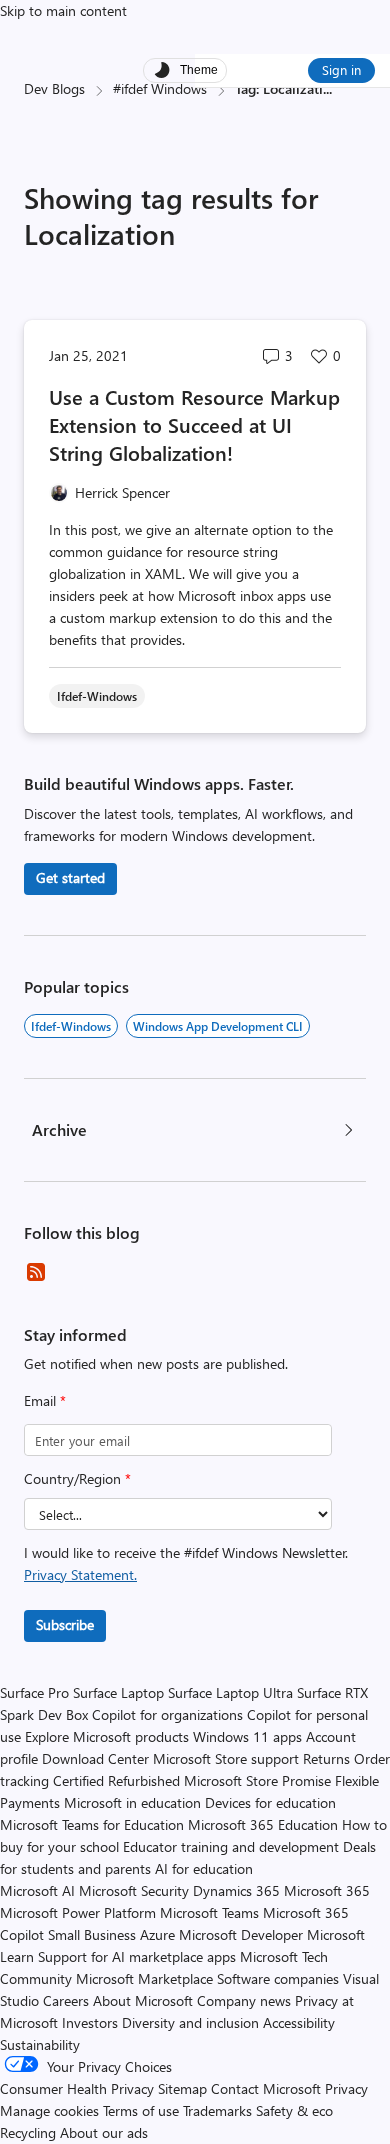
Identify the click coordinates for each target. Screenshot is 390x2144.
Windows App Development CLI (218, 1026)
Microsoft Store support (226, 1758)
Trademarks (217, 2110)
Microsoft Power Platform (78, 1912)
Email (45, 1400)
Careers (66, 2000)
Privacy (346, 2088)
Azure (157, 1934)
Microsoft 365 (327, 1890)
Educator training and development (231, 1846)
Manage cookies (49, 2110)
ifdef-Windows (71, 1026)
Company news (244, 2000)
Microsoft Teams (209, 1912)
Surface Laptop (118, 1692)
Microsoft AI (37, 1890)
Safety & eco (294, 2110)
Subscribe (65, 1624)
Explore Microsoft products (107, 1736)
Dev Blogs (54, 88)
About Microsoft (143, 2000)
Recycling (28, 2132)
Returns (326, 1758)
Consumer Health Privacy (77, 2088)
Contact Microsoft (266, 2088)
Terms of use (141, 2110)
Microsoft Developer (241, 1934)
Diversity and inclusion (190, 2022)
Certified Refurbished (116, 1780)
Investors (90, 2022)
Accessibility (299, 2022)
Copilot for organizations (167, 1714)
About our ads (104, 2132)
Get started (70, 877)
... (327, 88)
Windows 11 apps (247, 1736)
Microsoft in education (132, 1802)
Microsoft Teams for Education (92, 1824)
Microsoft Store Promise (257, 1780)
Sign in (341, 69)
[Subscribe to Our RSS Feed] (36, 1272)
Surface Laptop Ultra (230, 1692)
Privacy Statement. (80, 1574)
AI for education (204, 1868)
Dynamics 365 (236, 1890)
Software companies (278, 1978)
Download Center (95, 1758)
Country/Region (77, 1478)
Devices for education (270, 1802)
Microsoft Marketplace (144, 1978)
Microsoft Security (134, 1890)
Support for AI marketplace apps (137, 1956)
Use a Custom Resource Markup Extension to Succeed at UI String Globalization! (194, 424)
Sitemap (182, 2088)
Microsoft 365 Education (263, 1824)
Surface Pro (34, 1692)
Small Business (92, 1934)
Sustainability (40, 2044)
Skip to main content (63, 10)
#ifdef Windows (160, 88)
